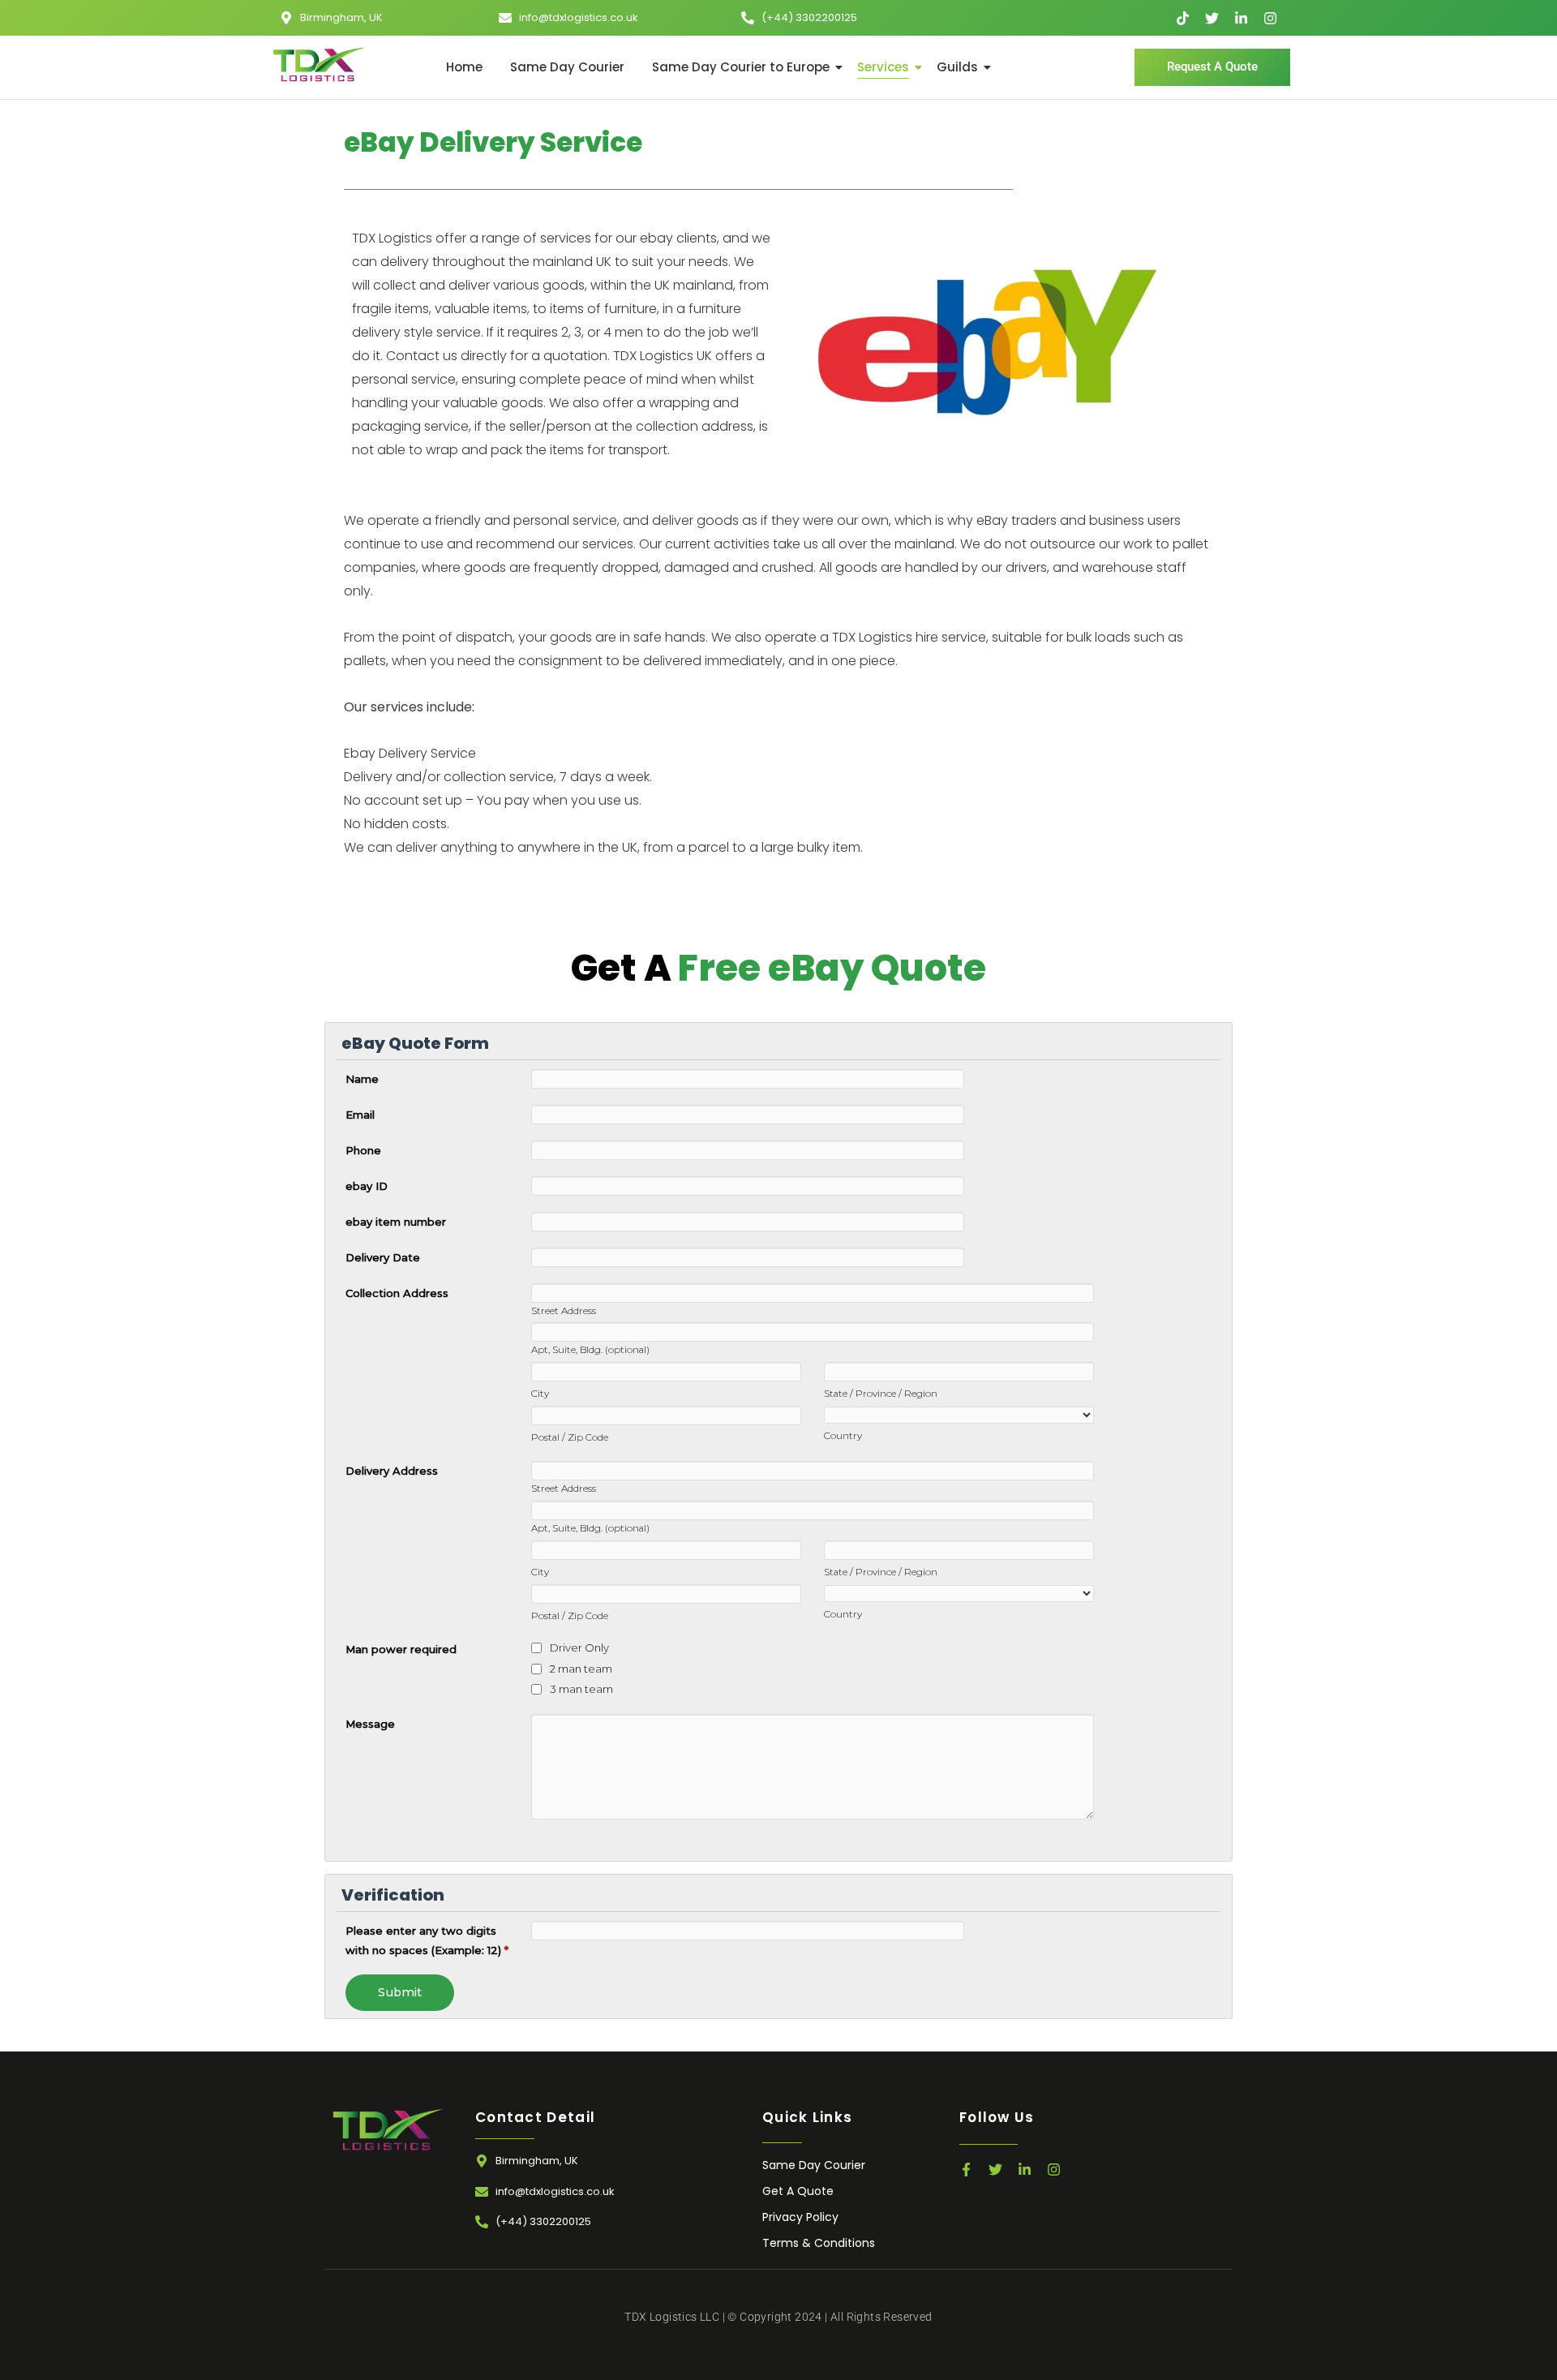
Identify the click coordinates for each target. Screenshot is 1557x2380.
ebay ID (367, 1186)
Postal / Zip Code (570, 1437)
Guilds (957, 67)
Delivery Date (383, 1257)
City (540, 1394)
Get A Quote (798, 2191)
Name (362, 1079)
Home (464, 67)
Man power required (401, 1649)
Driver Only (579, 1648)
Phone (363, 1150)
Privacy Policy (800, 2217)
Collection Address (397, 1293)
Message (370, 1724)
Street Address (564, 1311)
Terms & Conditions (819, 2243)
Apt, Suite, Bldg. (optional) (590, 1350)
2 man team (581, 1669)
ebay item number (396, 1222)
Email (360, 1115)
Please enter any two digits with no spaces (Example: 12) (427, 1940)
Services (883, 67)
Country (843, 1436)
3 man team (581, 1689)
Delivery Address (392, 1471)
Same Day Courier (567, 67)
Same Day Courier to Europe (741, 67)
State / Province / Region (881, 1394)
